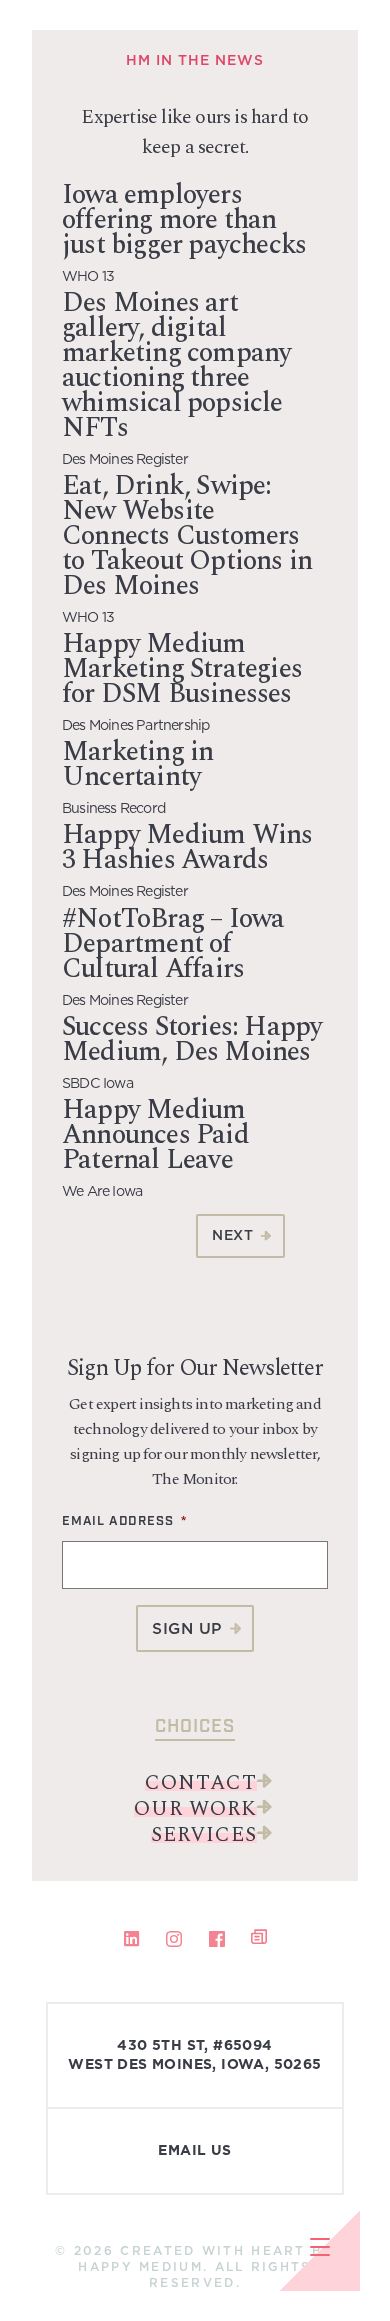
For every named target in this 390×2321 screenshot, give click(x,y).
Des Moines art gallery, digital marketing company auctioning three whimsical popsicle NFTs (176, 365)
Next (232, 1235)
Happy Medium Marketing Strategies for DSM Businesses (182, 669)
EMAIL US (195, 2151)
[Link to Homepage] (35, 35)
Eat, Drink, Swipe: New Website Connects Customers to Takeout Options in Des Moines (187, 536)
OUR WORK (195, 1809)
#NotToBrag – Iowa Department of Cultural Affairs (173, 944)
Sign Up (187, 1628)
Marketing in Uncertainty (137, 764)
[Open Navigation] (320, 2251)
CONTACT (201, 1783)
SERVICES (204, 1835)
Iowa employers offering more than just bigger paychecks (184, 220)
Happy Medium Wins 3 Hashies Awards (187, 847)
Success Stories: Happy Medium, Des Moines (192, 1039)
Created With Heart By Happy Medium (206, 2258)
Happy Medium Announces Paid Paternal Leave (155, 1135)
